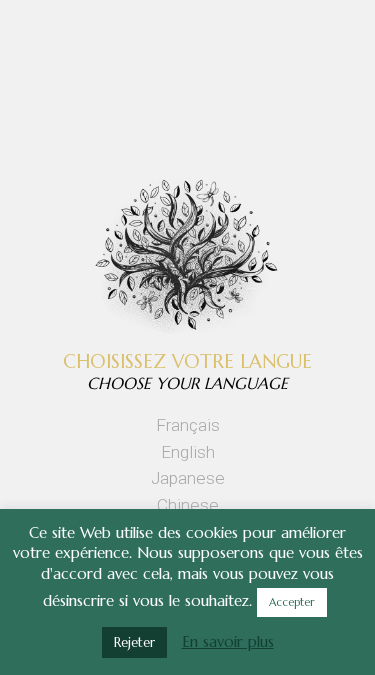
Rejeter (134, 642)
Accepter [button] (292, 602)
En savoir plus (228, 641)
